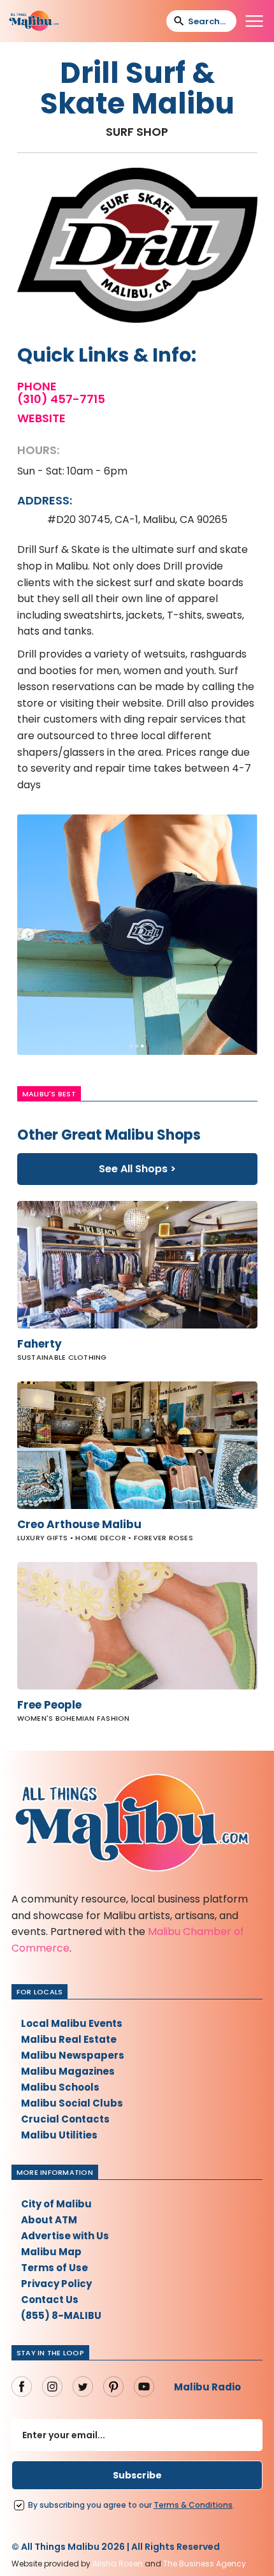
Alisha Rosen (118, 2564)
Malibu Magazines (68, 2071)
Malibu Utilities (59, 2135)
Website (41, 418)
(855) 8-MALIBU (61, 2315)
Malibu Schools (60, 2087)
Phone (37, 386)
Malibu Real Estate (69, 2039)
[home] (34, 21)
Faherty (40, 1344)
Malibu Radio (207, 2387)
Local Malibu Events (72, 2023)
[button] (254, 21)
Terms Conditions (193, 2505)
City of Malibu (56, 2204)
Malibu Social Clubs (72, 2103)
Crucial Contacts (65, 2119)
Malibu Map (51, 2252)
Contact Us (50, 2300)
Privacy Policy (56, 2284)
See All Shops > (137, 1169)
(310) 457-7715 (61, 399)
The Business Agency (205, 2564)
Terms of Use (54, 2268)
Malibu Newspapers (73, 2055)
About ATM (49, 2220)
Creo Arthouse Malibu (79, 1524)
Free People (49, 1705)
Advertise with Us (65, 2236)
